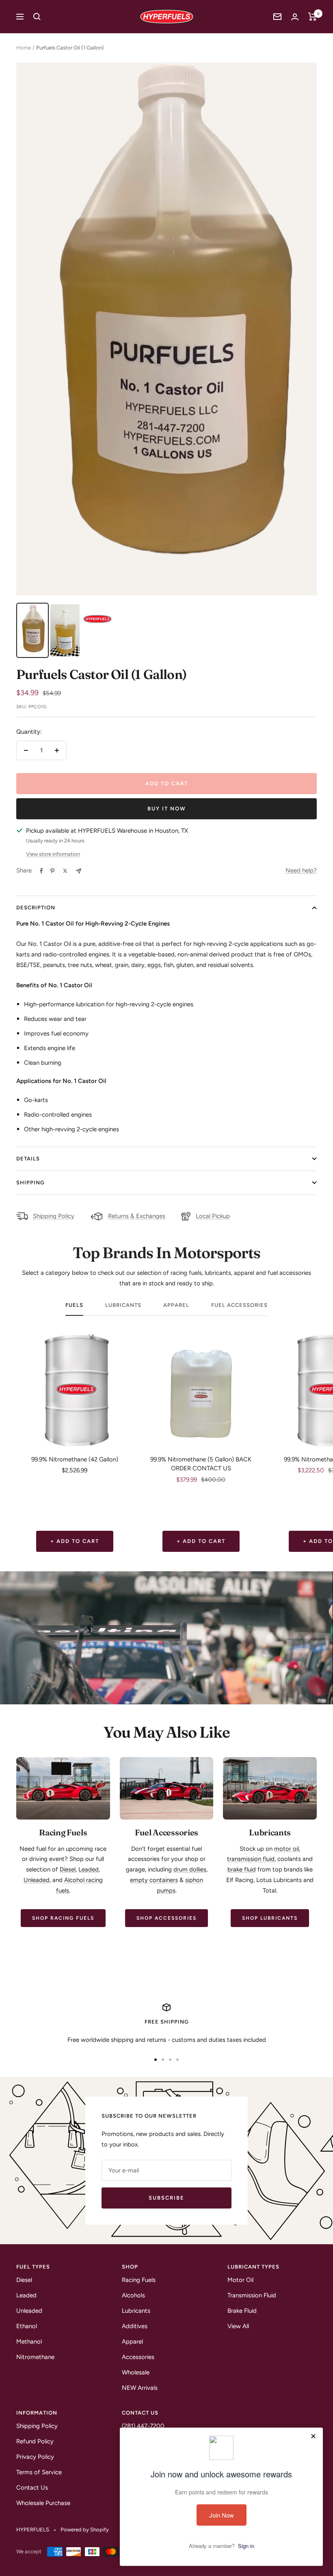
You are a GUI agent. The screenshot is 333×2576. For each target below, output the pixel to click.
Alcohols (133, 2295)
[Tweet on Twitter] (65, 871)
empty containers (154, 1880)
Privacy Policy (35, 2457)
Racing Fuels (139, 2280)
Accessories (138, 2357)
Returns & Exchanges (137, 1216)
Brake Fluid (242, 2311)
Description (36, 908)
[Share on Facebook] (41, 871)
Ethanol (27, 2326)
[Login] (295, 17)
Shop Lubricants (270, 1918)
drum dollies (190, 1869)
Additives (135, 2326)
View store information (53, 854)
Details (28, 1159)
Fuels (74, 1305)
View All (238, 2326)
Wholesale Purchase (43, 2503)
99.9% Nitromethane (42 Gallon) (75, 1459)
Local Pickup (213, 1216)
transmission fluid (251, 1859)
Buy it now (167, 809)
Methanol (29, 2342)
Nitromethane (35, 2357)
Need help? (301, 870)
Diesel (68, 1869)
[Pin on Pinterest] (52, 871)
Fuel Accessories (239, 1305)
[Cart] (312, 17)
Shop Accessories (166, 1918)
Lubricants (123, 1305)
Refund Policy (35, 2441)
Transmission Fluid (252, 2295)
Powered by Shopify (85, 2530)
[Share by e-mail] (79, 871)
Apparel (176, 1305)
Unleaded (37, 1880)
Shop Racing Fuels (63, 1918)
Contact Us (32, 2488)
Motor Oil (240, 2280)
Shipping (30, 1183)
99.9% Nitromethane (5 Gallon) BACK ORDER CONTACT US (201, 1464)
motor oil (287, 1849)
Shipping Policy (54, 1216)
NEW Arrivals (140, 2388)
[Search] (37, 17)
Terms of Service (39, 2472)
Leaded (89, 1869)
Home (24, 48)
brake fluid (242, 1869)
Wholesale (136, 2372)
